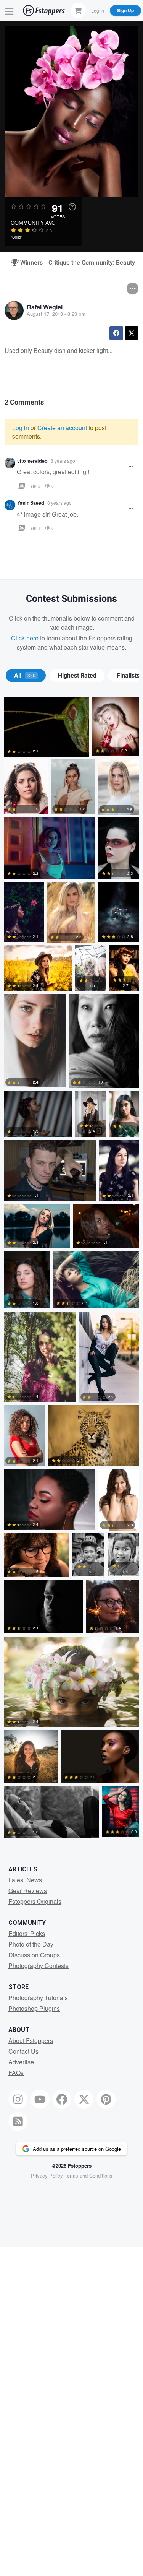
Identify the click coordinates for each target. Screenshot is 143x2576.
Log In (98, 10)
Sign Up (125, 10)
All (25, 676)
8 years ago (63, 461)
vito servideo (32, 461)
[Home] (44, 11)
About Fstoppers (31, 2040)
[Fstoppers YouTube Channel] (40, 2099)
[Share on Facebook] (116, 333)
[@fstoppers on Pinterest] (106, 2099)
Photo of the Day (31, 1944)
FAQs (16, 2073)
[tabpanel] (71, 1269)
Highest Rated (77, 676)
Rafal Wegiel (45, 307)
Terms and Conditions (88, 2175)
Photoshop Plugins (34, 2008)
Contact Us (23, 2051)
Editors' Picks (27, 1933)
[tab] (26, 676)
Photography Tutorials (38, 1998)
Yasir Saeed (31, 503)
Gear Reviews (28, 1891)
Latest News (25, 1880)
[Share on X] (132, 333)
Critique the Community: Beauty (92, 263)
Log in (21, 428)
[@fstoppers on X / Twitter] (84, 2099)
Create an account (62, 428)
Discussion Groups (34, 1955)
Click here (25, 638)
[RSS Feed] (18, 2121)
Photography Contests (39, 1966)
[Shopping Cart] (78, 10)
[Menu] (10, 11)
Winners (28, 263)
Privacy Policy (47, 2175)
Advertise (21, 2062)
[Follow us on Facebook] (62, 2099)
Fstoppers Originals (35, 1901)
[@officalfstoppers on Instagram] (18, 2099)
